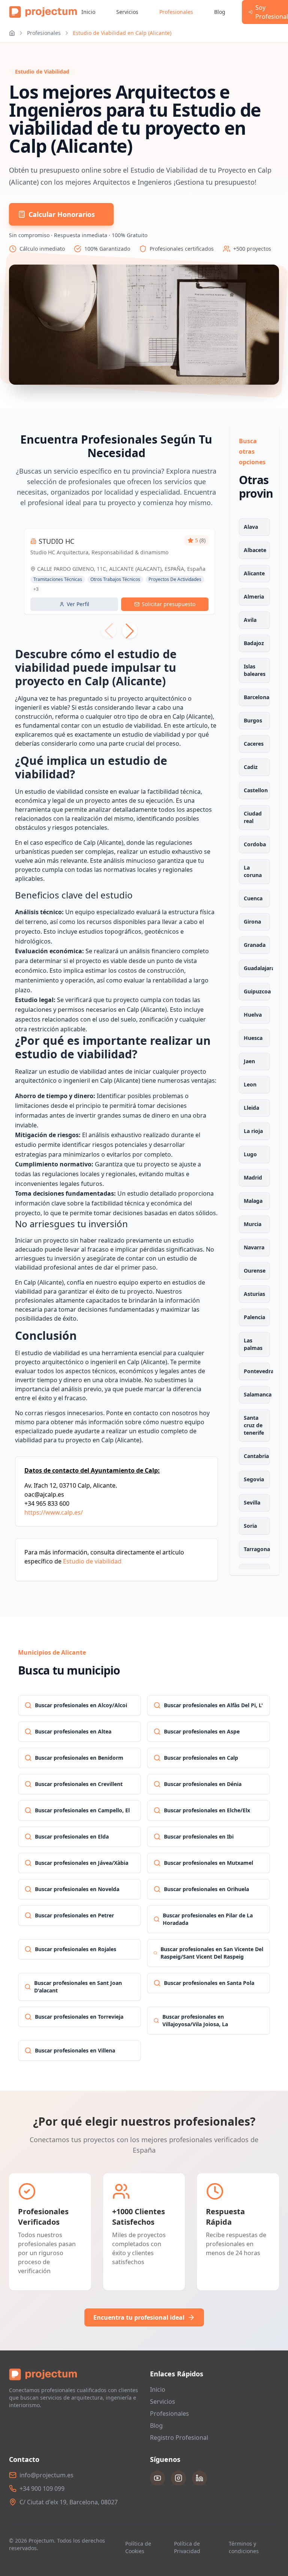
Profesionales (176, 12)
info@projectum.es (46, 2475)
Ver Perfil (78, 604)
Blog (220, 12)
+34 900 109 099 (42, 2489)
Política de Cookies (138, 2547)
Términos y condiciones (244, 2547)
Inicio (88, 12)
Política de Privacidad (187, 2547)
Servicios (127, 12)
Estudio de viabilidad (92, 1561)
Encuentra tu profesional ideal (139, 2317)
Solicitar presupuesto (169, 604)
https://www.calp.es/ (54, 1512)
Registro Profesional (179, 2438)
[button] (130, 631)
